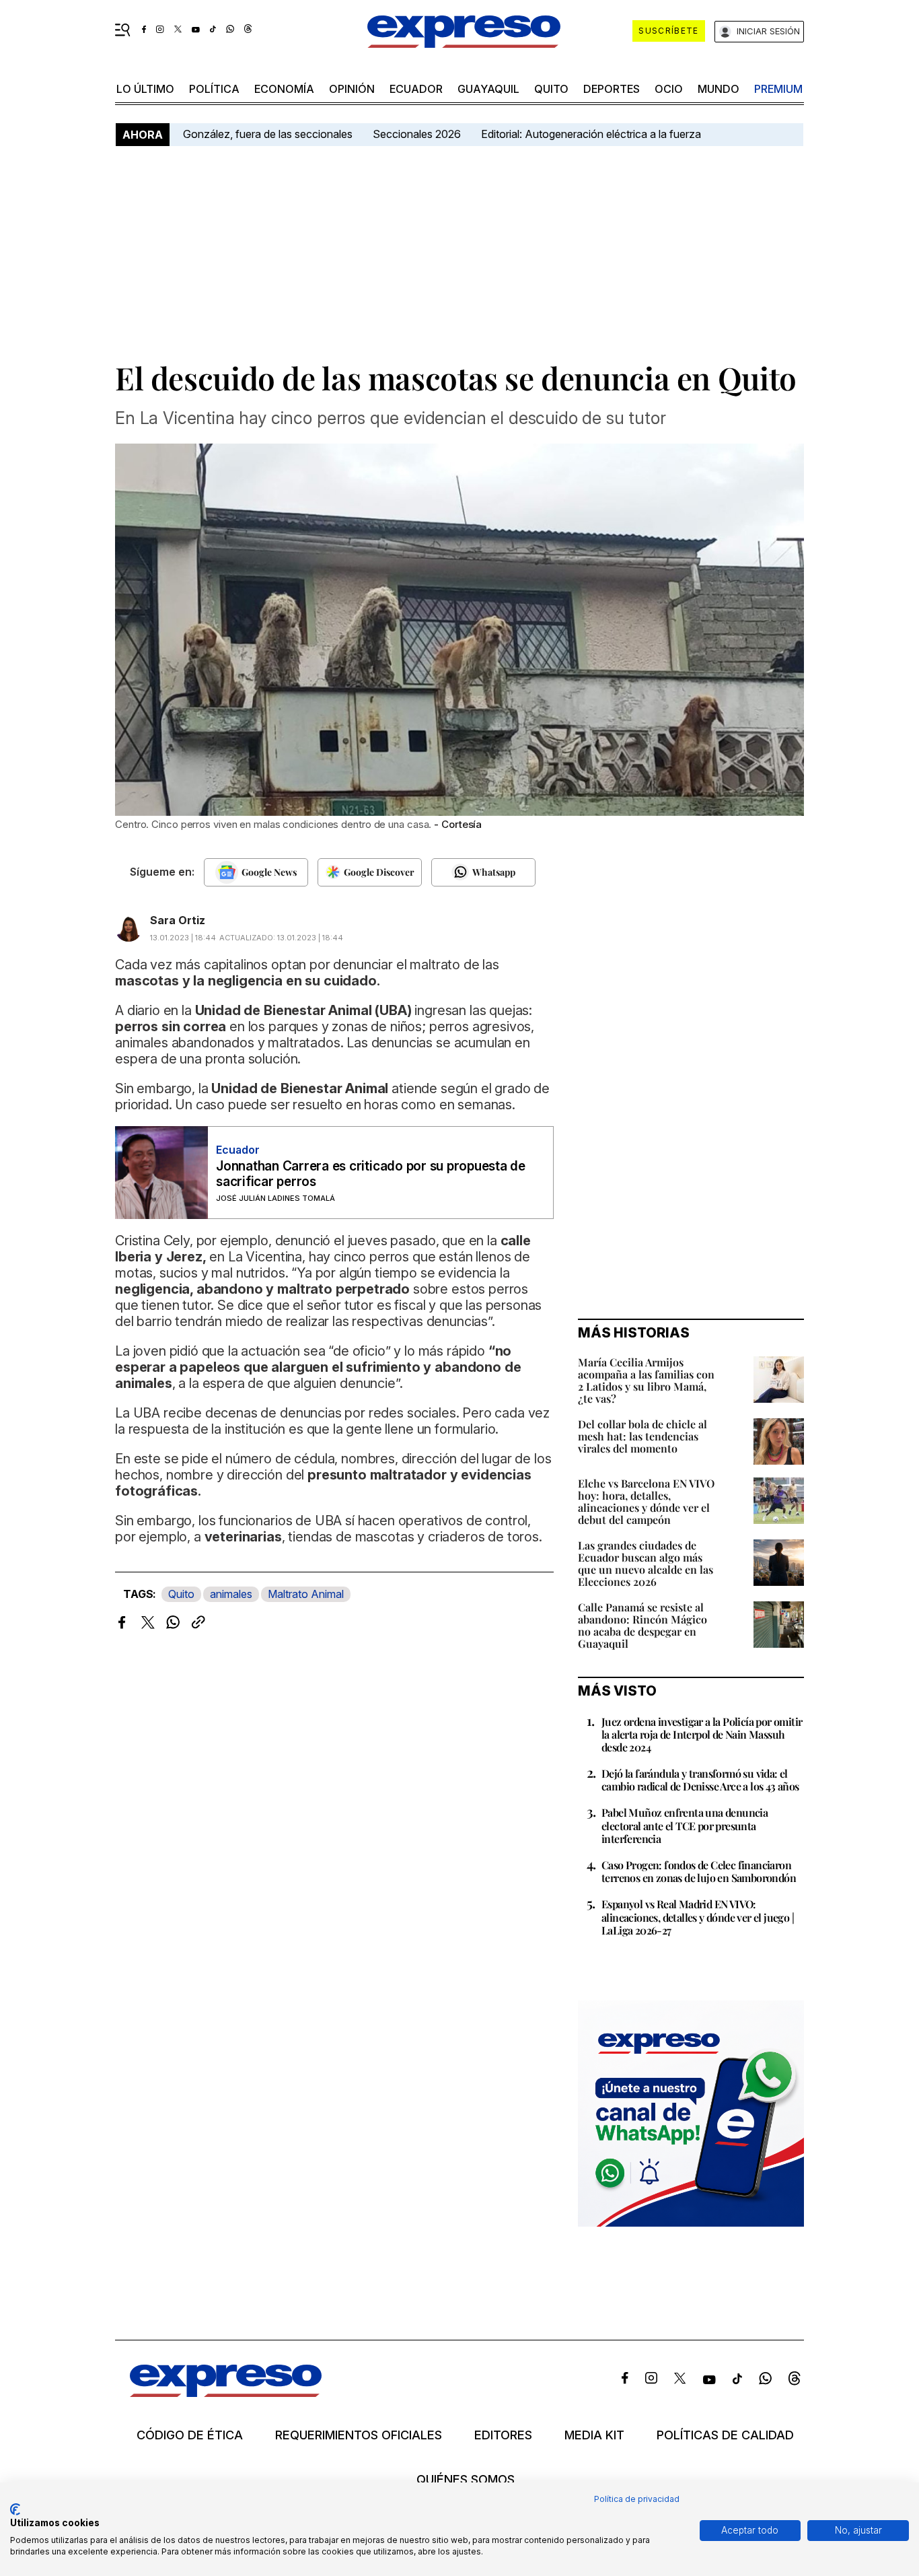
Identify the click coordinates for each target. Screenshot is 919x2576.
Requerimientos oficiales (359, 2435)
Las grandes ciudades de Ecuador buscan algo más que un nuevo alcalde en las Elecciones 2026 (646, 1563)
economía (284, 89)
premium (778, 89)
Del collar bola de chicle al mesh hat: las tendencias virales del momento (642, 1436)
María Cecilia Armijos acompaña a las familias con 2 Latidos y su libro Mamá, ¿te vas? (646, 1380)
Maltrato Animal (306, 1594)
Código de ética (190, 2435)
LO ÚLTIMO (145, 89)
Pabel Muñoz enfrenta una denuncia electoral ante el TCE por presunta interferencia (685, 1825)
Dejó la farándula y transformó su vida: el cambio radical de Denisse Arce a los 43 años (700, 1780)
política (214, 89)
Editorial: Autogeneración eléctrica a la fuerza (591, 134)
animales (231, 1594)
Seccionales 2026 (417, 134)
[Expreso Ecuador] (226, 2393)
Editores (503, 2435)
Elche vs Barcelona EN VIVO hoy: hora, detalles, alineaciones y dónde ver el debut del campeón (646, 1501)
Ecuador (416, 89)
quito (551, 89)
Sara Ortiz (178, 920)
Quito (181, 1594)
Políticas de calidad (725, 2435)
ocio (669, 89)
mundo (719, 89)
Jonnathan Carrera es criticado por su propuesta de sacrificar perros (371, 1174)
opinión (352, 89)
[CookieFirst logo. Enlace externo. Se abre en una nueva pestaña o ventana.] (15, 2509)
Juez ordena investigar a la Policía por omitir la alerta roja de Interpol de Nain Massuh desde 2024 (702, 1734)
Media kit (594, 2435)
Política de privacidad (637, 2499)
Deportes (612, 89)
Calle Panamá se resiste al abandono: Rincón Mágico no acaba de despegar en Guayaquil (642, 1625)
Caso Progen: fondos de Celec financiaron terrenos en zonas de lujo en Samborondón (699, 1871)
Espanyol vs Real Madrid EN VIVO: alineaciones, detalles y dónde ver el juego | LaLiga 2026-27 (698, 1917)
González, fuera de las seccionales (268, 134)
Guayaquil (488, 89)
